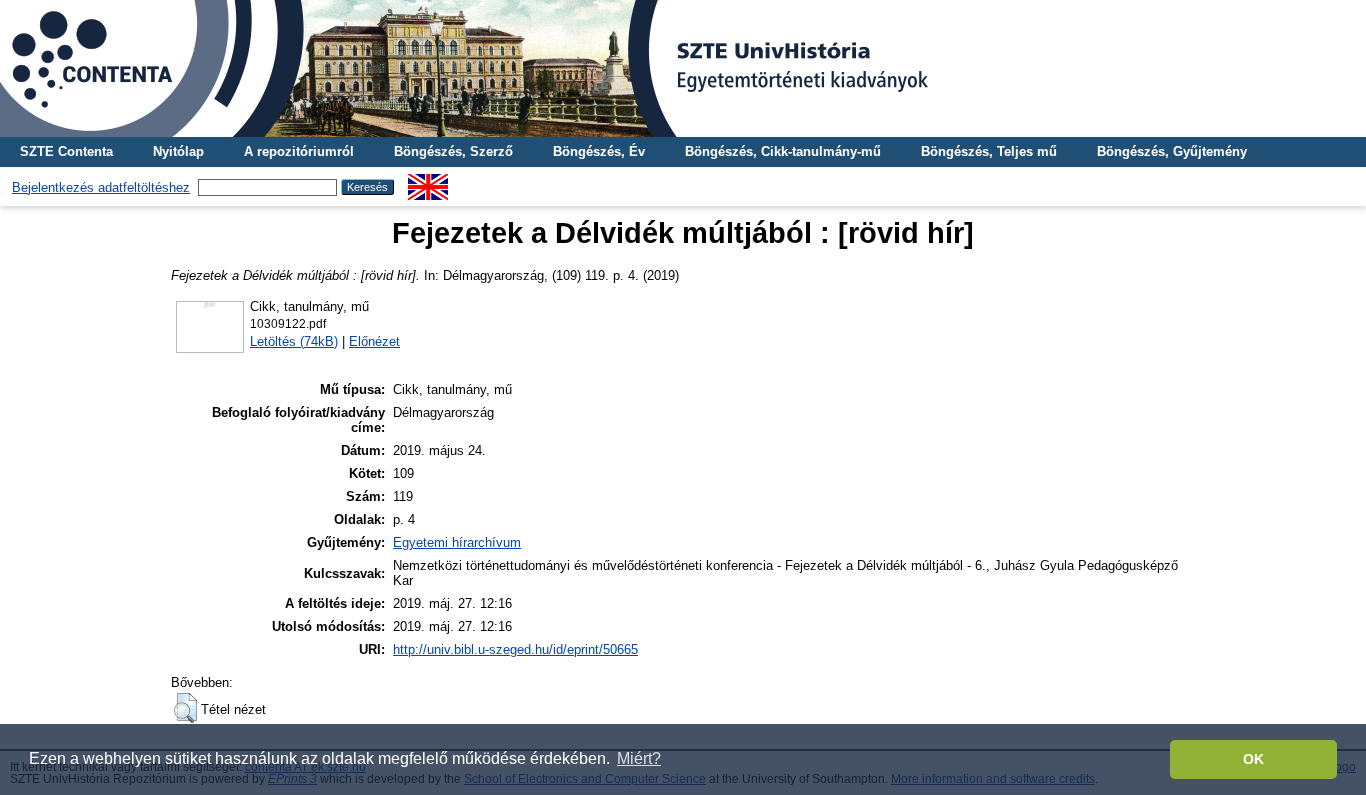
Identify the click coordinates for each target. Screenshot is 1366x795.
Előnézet (374, 341)
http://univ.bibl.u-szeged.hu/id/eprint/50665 (515, 649)
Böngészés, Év (599, 151)
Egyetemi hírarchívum (457, 542)
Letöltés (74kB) (294, 341)
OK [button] (1253, 759)
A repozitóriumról (299, 151)
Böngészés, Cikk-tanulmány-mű (783, 151)
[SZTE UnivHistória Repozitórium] (683, 68)
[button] (185, 708)
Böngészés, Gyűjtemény (1172, 151)
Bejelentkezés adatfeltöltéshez (101, 187)
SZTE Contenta (66, 151)
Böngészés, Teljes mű (989, 151)
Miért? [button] (639, 758)
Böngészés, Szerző (453, 151)
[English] (428, 181)
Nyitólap (178, 151)
